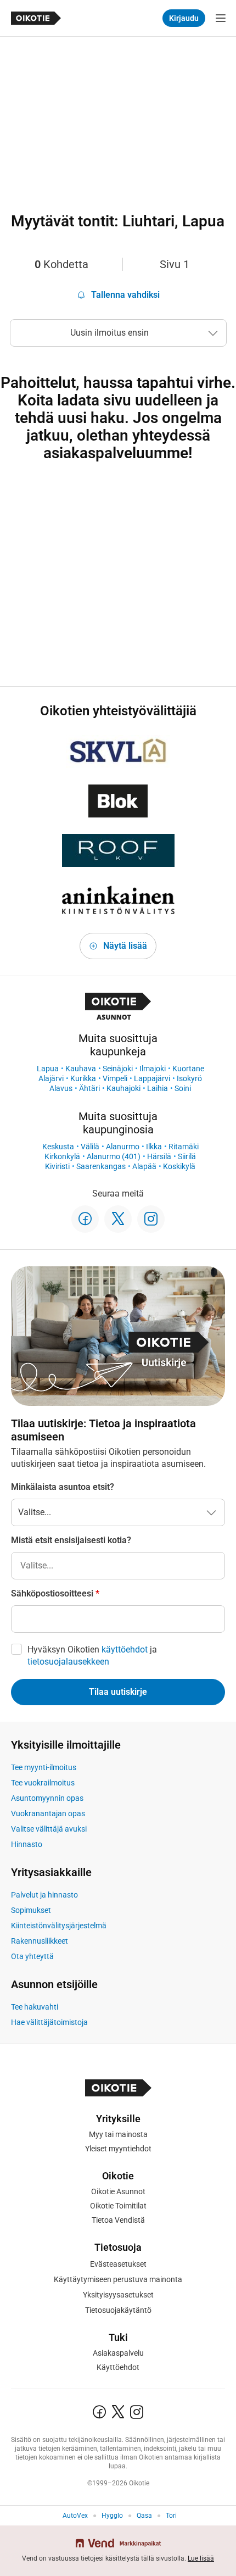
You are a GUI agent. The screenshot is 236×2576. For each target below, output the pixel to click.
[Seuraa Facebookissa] (85, 1219)
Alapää (144, 1166)
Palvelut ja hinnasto (44, 1895)
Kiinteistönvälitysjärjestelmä (59, 1926)
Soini (183, 1088)
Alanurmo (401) (114, 1156)
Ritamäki (184, 1147)
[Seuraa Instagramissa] (151, 1219)
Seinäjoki (118, 1069)
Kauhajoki (123, 1088)
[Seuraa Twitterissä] (118, 1219)
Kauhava (81, 1069)
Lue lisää (201, 2558)
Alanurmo (123, 1147)
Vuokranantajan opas (48, 1813)
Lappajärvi (152, 1078)
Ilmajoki (153, 1069)
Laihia (158, 1088)
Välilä (90, 1147)
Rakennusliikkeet (40, 1941)
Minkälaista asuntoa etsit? (63, 1487)
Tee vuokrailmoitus (43, 1783)
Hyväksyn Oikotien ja (92, 1656)
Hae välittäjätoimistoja (49, 2022)
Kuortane (188, 1069)
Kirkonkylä (62, 1156)
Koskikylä (179, 1166)
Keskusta (58, 1147)
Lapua (48, 1069)
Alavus (61, 1088)
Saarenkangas (101, 1166)
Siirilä (187, 1156)
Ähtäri (89, 1088)
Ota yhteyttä (32, 1956)
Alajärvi (51, 1078)
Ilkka (154, 1147)
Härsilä (159, 1156)
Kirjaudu (184, 18)
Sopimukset (31, 1910)
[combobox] (118, 1566)
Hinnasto (27, 1844)
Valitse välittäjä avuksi (49, 1829)
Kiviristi (57, 1166)
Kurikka (83, 1078)
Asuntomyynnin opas (47, 1798)
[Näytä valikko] (221, 18)
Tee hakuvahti (35, 2007)
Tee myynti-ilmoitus (44, 1767)
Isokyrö (189, 1078)
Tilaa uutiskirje (118, 1692)
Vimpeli (115, 1078)
